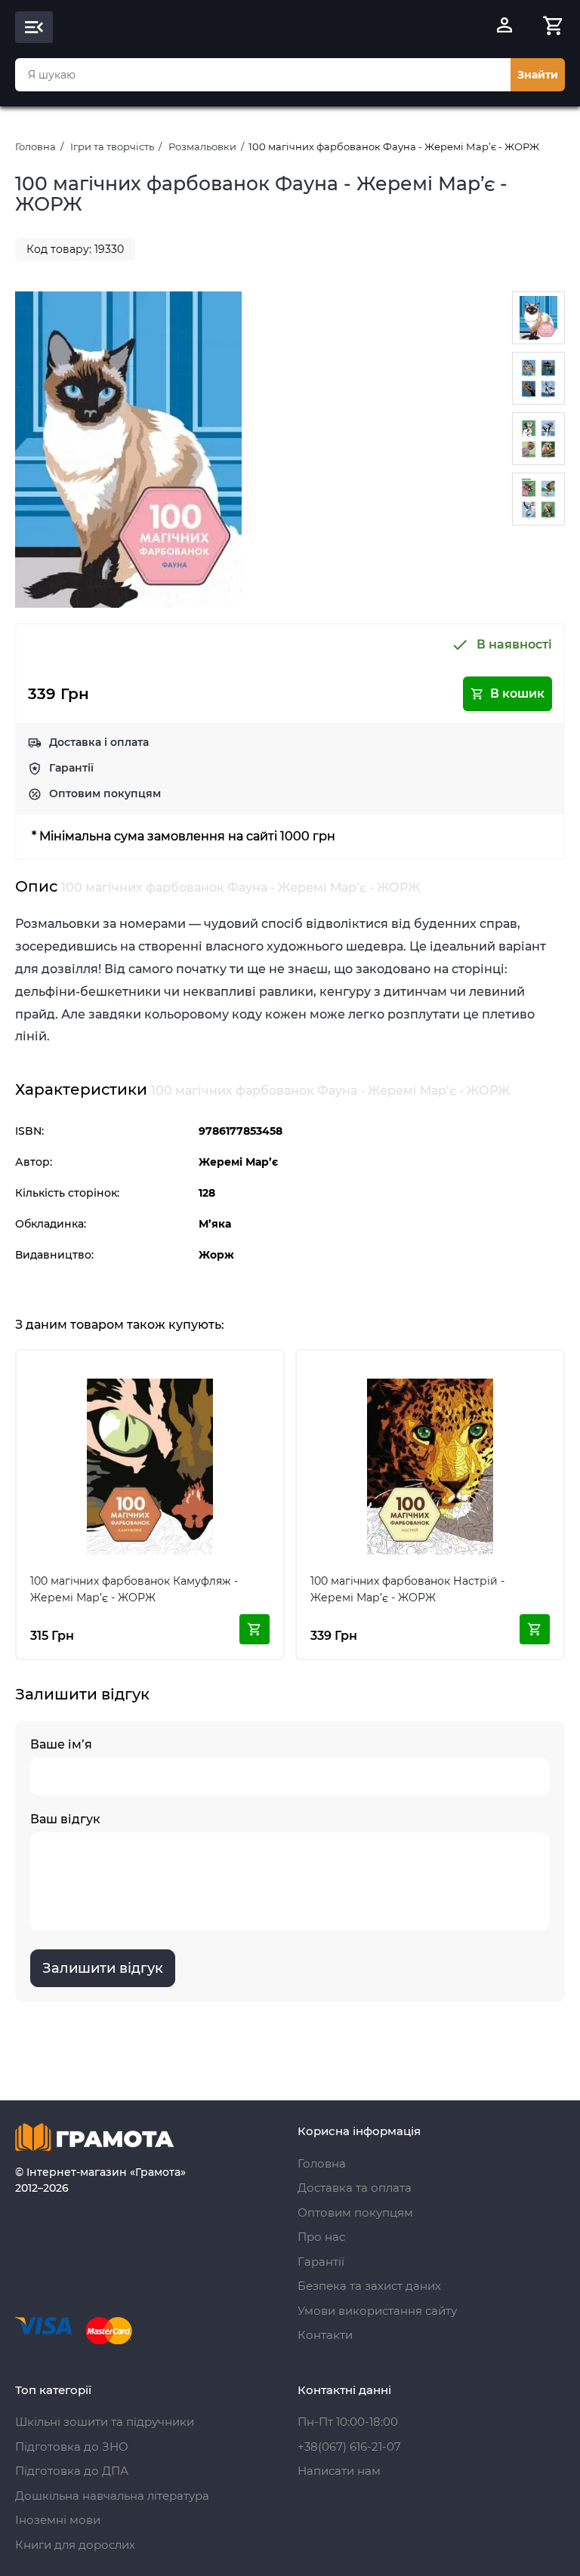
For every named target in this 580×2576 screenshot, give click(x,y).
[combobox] (263, 75)
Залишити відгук (103, 1968)
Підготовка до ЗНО (72, 2447)
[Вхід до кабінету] (504, 27)
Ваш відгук (65, 1819)
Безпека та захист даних (369, 2286)
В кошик (517, 693)
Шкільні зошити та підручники (105, 2422)
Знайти (538, 75)
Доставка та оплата (355, 2188)
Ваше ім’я (61, 1744)
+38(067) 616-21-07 (349, 2447)
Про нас (321, 2237)
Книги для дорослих (75, 2545)
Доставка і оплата (99, 742)
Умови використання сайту (377, 2311)
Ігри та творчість (112, 146)
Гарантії (71, 768)
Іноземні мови (58, 2520)
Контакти (325, 2335)
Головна (35, 146)
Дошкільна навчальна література (112, 2496)
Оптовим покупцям (105, 793)
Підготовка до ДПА (72, 2471)
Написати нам (339, 2471)
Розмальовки (202, 146)
